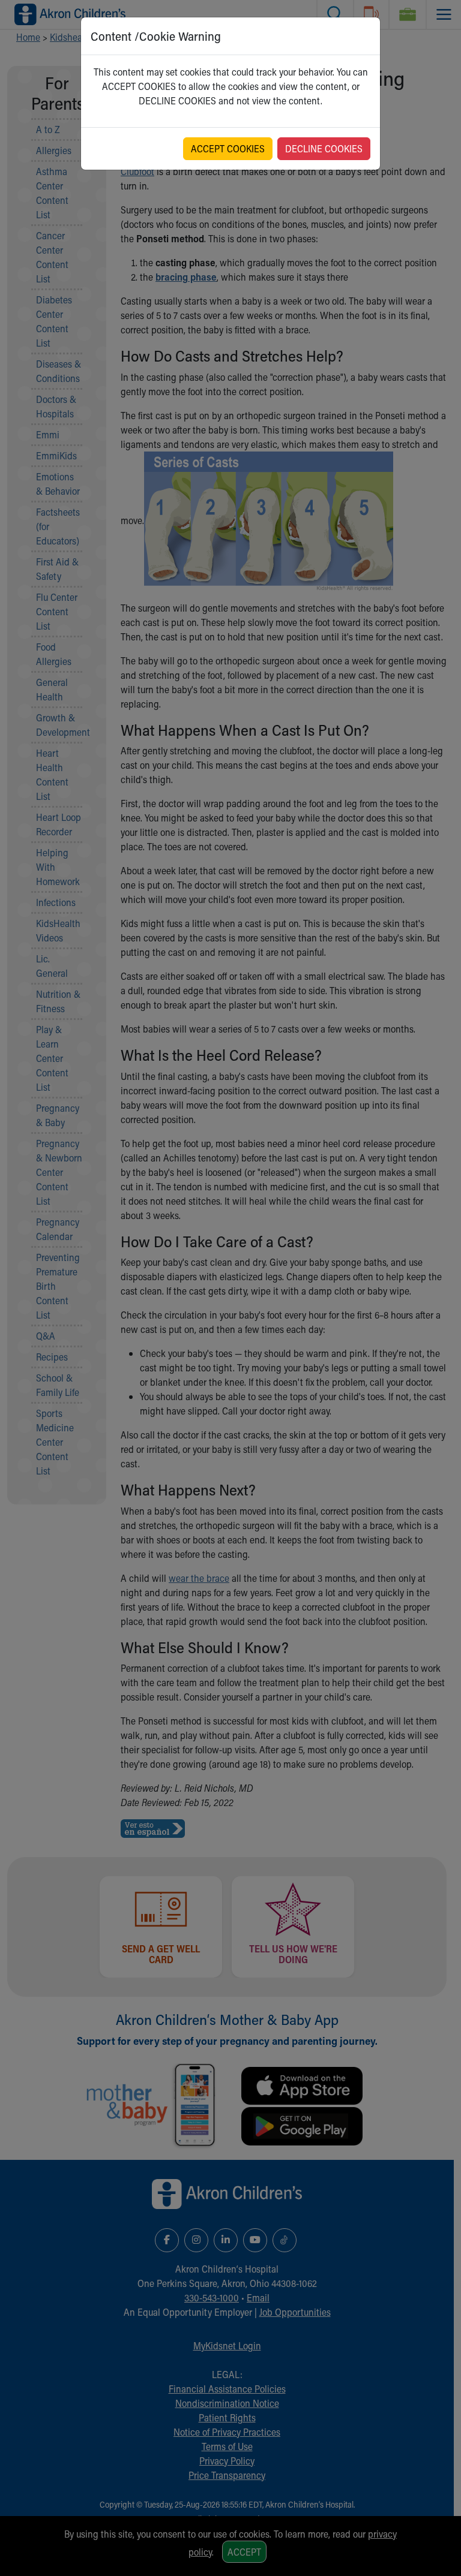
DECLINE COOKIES (324, 148)
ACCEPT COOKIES (228, 148)
